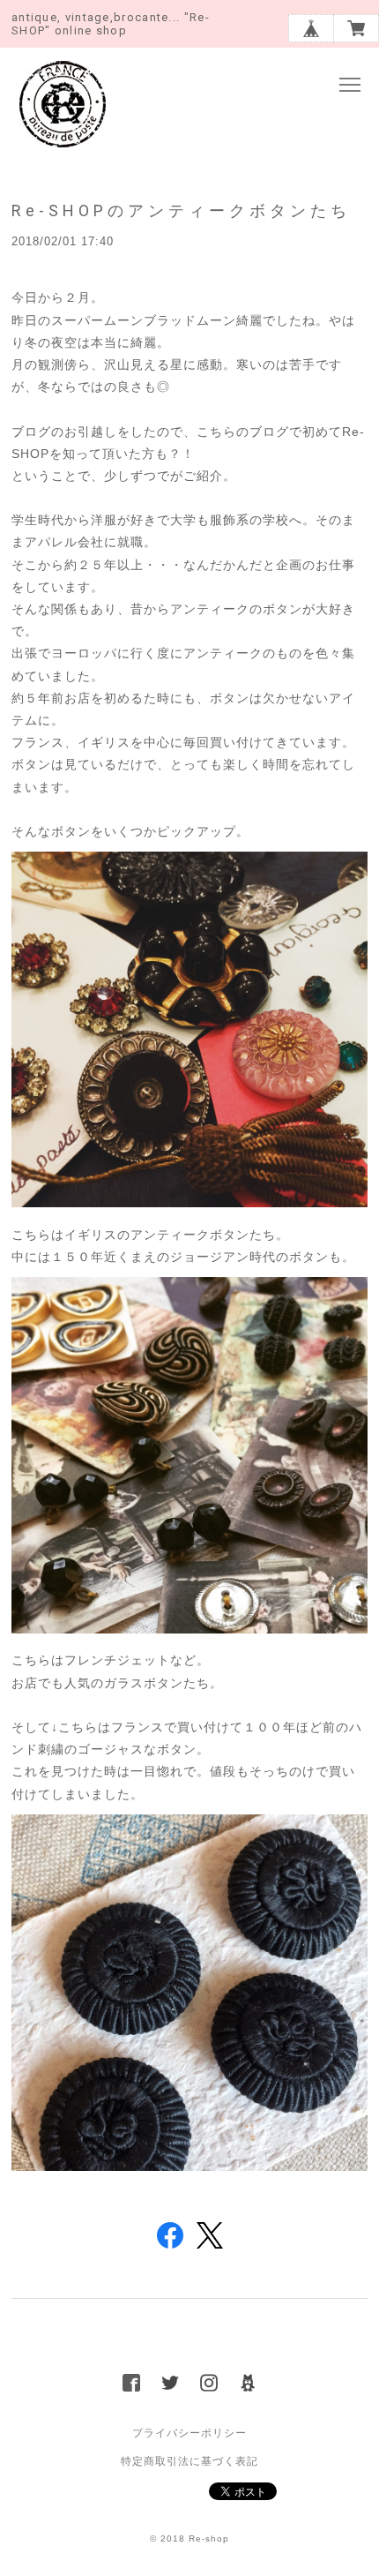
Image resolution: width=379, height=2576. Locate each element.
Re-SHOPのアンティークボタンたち (181, 210)
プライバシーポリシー (189, 2433)
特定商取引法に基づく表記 (189, 2461)
